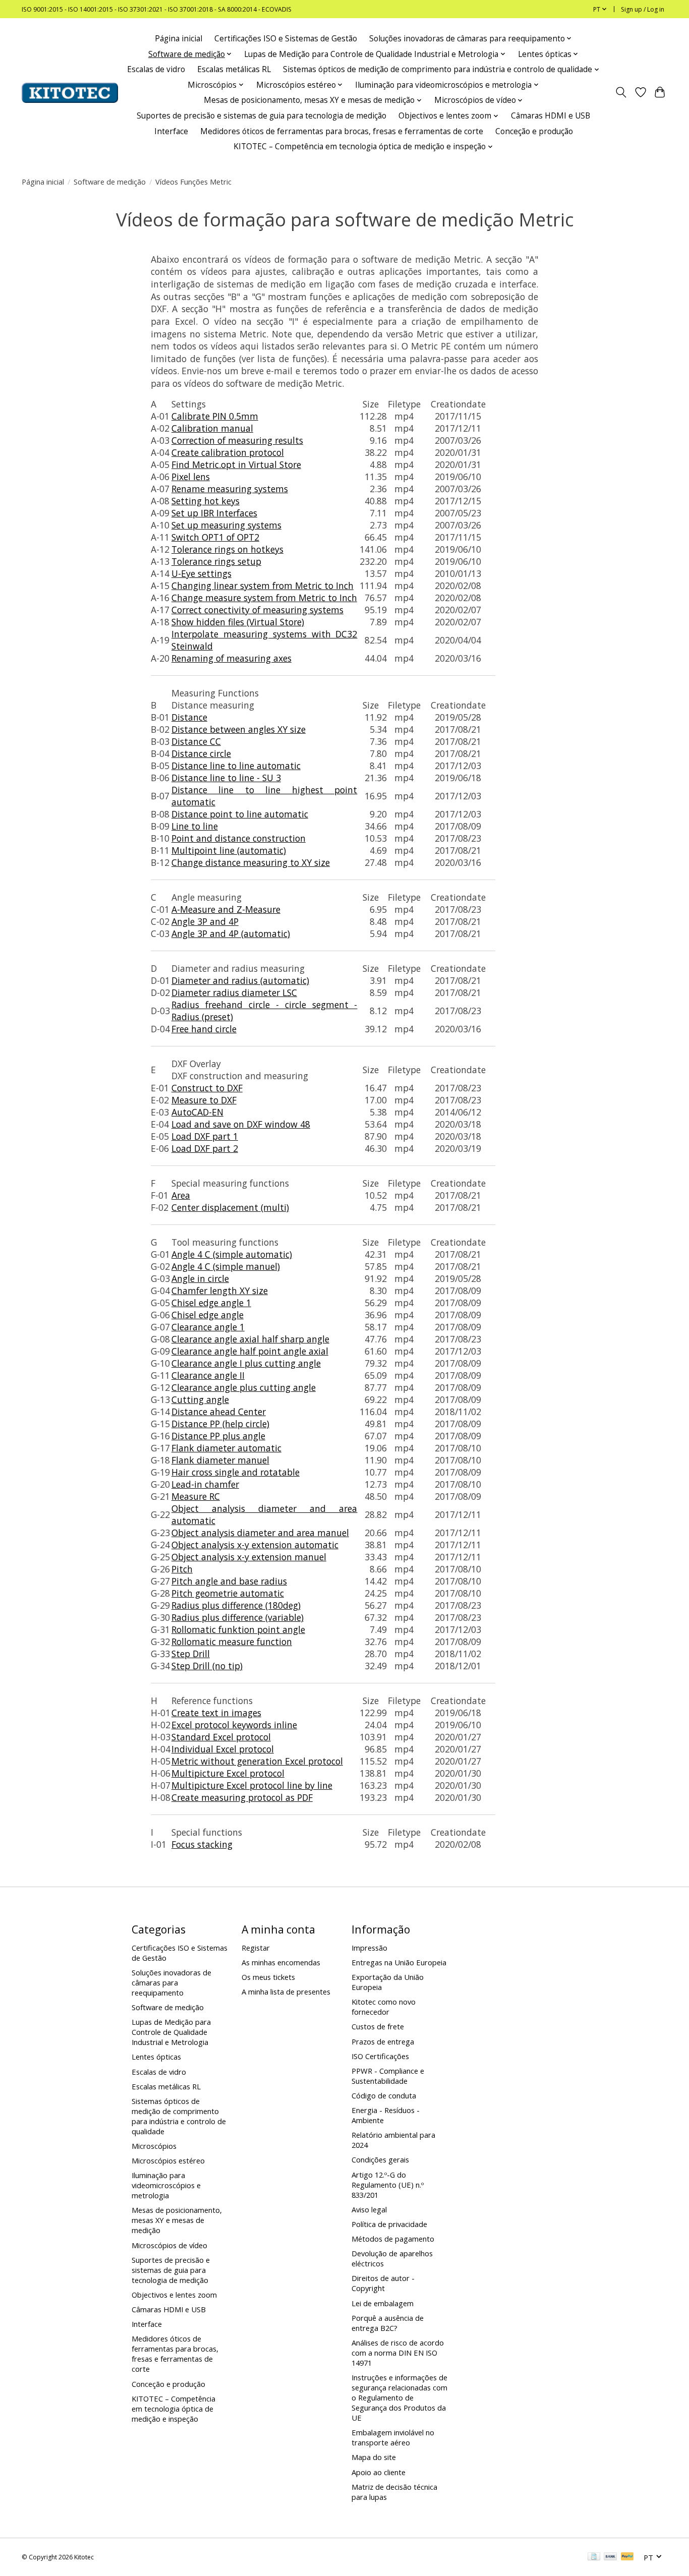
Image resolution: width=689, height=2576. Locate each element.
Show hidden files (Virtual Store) (238, 622)
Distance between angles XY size (239, 729)
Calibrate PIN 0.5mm (215, 416)
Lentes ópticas (156, 2057)
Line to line (195, 826)
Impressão (369, 1948)
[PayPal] (627, 2557)
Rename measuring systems (230, 489)
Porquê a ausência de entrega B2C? (388, 2323)
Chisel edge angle (208, 1315)
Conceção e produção (534, 131)
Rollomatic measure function (232, 1642)
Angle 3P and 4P (205, 921)
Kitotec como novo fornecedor (384, 2007)
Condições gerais (380, 2159)
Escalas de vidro (156, 69)
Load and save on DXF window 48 (241, 1124)
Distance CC (196, 741)
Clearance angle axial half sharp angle (250, 1339)
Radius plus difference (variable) (238, 1617)
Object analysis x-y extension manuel (249, 1557)
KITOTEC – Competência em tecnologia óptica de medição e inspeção (174, 2409)
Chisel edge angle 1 (211, 1303)
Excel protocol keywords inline (234, 1725)
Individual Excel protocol (223, 1749)
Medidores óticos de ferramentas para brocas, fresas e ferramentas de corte (342, 131)
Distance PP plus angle (218, 1436)
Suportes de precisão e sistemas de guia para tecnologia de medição (262, 116)
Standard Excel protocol (221, 1737)
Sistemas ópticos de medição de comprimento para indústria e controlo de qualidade (179, 2116)
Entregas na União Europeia (399, 1962)
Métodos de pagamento (393, 2239)
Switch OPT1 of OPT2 (215, 537)
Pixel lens (191, 477)
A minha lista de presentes (286, 1992)
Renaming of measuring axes (232, 658)
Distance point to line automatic (240, 814)
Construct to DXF (207, 1088)
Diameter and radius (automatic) (240, 980)
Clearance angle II (208, 1375)
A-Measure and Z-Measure (226, 909)
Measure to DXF (204, 1100)
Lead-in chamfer (205, 1484)
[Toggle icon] (621, 93)
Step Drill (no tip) (207, 1666)
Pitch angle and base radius (229, 1581)
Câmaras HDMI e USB (551, 116)
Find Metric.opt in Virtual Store (236, 464)
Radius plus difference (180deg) (236, 1605)
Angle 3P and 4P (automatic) (231, 933)
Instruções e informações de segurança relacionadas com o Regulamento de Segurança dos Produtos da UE (399, 2397)
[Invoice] (594, 2557)
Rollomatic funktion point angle (238, 1629)
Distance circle (201, 753)
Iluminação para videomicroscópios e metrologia (166, 2185)
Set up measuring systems (226, 525)
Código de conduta (384, 2095)
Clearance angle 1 (208, 1327)
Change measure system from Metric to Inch (264, 598)
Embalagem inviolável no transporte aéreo (393, 2437)
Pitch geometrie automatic (228, 1593)
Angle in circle (200, 1278)
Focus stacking (202, 1844)
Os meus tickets (268, 1977)
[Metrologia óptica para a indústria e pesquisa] (70, 93)
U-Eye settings (202, 573)
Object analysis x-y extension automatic (255, 1545)
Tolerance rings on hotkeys (227, 549)
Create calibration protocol (228, 452)
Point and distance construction (239, 838)
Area (181, 1195)
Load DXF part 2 (205, 1148)
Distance (189, 717)
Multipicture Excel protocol (228, 1773)
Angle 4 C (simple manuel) (226, 1266)
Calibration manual (212, 428)
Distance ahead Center (219, 1412)
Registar (256, 1948)
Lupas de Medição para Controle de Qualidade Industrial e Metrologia (171, 2032)
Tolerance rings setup (216, 561)
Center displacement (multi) (230, 1207)
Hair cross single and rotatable (236, 1472)
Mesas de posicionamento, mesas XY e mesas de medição (177, 2220)
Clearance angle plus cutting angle (244, 1387)
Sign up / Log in (643, 9)
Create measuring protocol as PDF (242, 1797)
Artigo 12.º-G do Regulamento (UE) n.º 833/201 (388, 2185)
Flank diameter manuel (220, 1460)
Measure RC (196, 1496)
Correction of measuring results (237, 440)
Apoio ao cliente (379, 2472)
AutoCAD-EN (197, 1112)
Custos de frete (378, 2026)
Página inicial (179, 39)
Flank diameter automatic (226, 1448)
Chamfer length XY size (220, 1291)
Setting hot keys (206, 501)
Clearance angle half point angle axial (250, 1351)
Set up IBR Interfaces (214, 513)
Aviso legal (369, 2209)
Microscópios (154, 2146)
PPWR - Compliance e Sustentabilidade (388, 2076)
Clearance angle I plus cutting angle (246, 1363)
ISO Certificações (380, 2056)
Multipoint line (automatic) (229, 850)
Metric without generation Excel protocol (257, 1761)
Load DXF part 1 (205, 1136)
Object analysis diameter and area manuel (260, 1533)
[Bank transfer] (610, 2557)
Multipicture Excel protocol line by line (252, 1785)
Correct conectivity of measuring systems (257, 610)
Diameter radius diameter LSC (234, 992)
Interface (171, 131)
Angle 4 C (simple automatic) (232, 1254)
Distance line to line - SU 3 (226, 778)
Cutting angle (200, 1399)
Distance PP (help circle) (220, 1424)
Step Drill (191, 1654)
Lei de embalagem (383, 2303)
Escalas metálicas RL (234, 69)
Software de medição (110, 182)
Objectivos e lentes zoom (174, 2295)
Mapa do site (374, 2457)
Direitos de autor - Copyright (383, 2283)
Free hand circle (204, 1029)
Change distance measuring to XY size (251, 862)
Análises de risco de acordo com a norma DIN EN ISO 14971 (398, 2353)
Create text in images (216, 1713)
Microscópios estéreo (168, 2160)
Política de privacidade (389, 2224)
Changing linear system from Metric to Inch (263, 586)
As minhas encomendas (281, 1962)
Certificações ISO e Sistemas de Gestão (286, 39)
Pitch (182, 1569)
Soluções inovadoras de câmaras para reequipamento (171, 1982)
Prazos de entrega (383, 2041)
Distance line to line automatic (236, 766)
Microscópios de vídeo (169, 2245)
